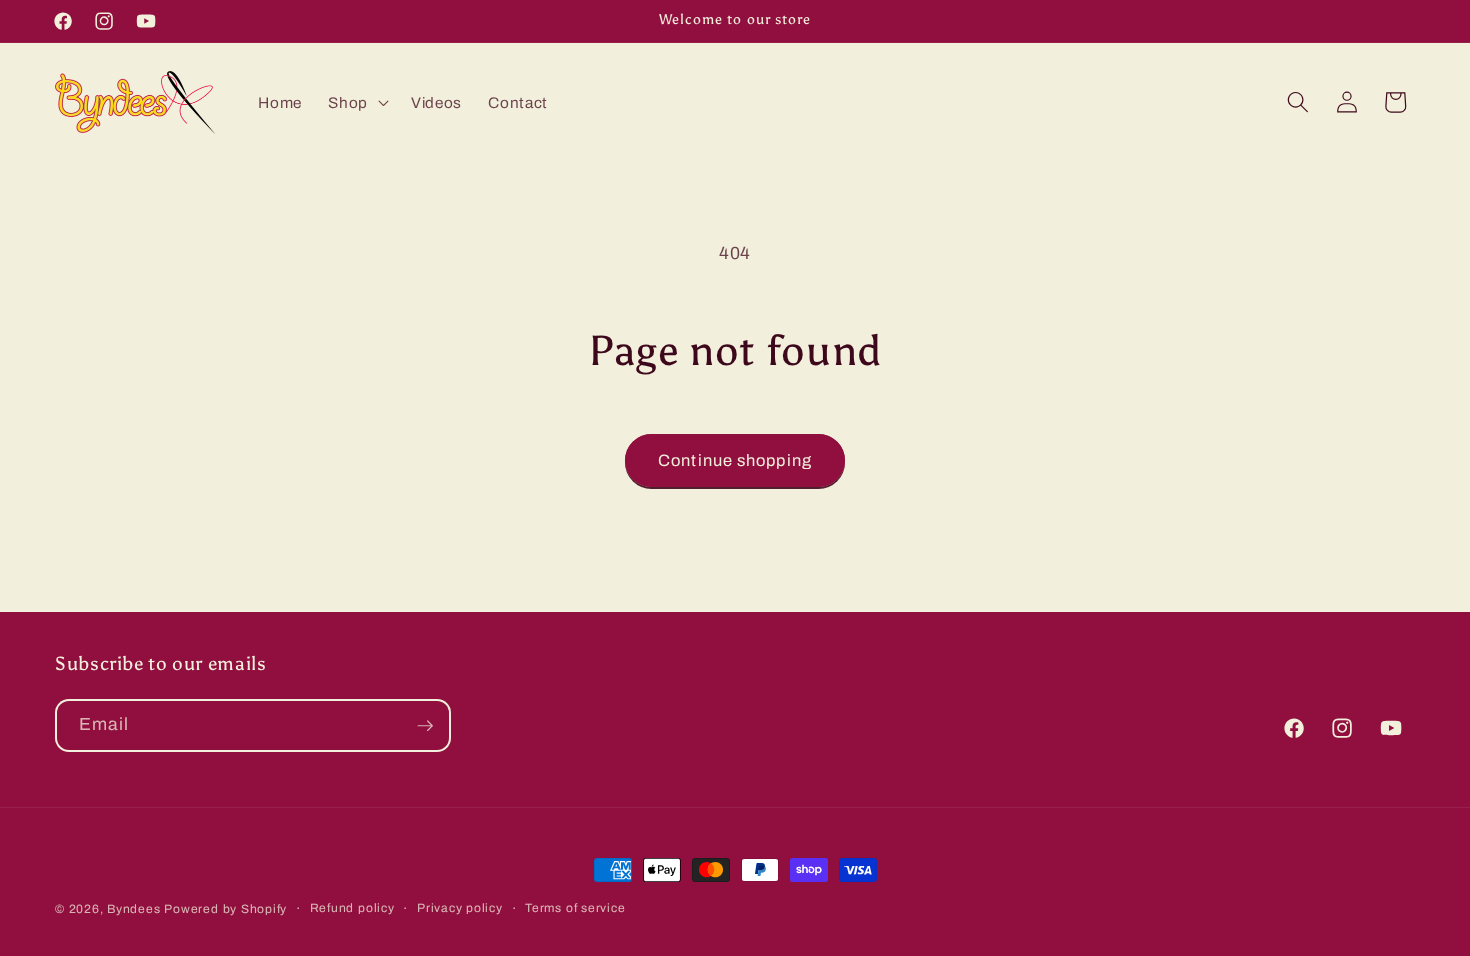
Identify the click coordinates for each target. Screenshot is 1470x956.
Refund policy (352, 908)
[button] (356, 102)
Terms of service (575, 908)
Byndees (133, 909)
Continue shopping (735, 460)
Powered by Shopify (225, 909)
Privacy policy (460, 908)
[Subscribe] (425, 726)
